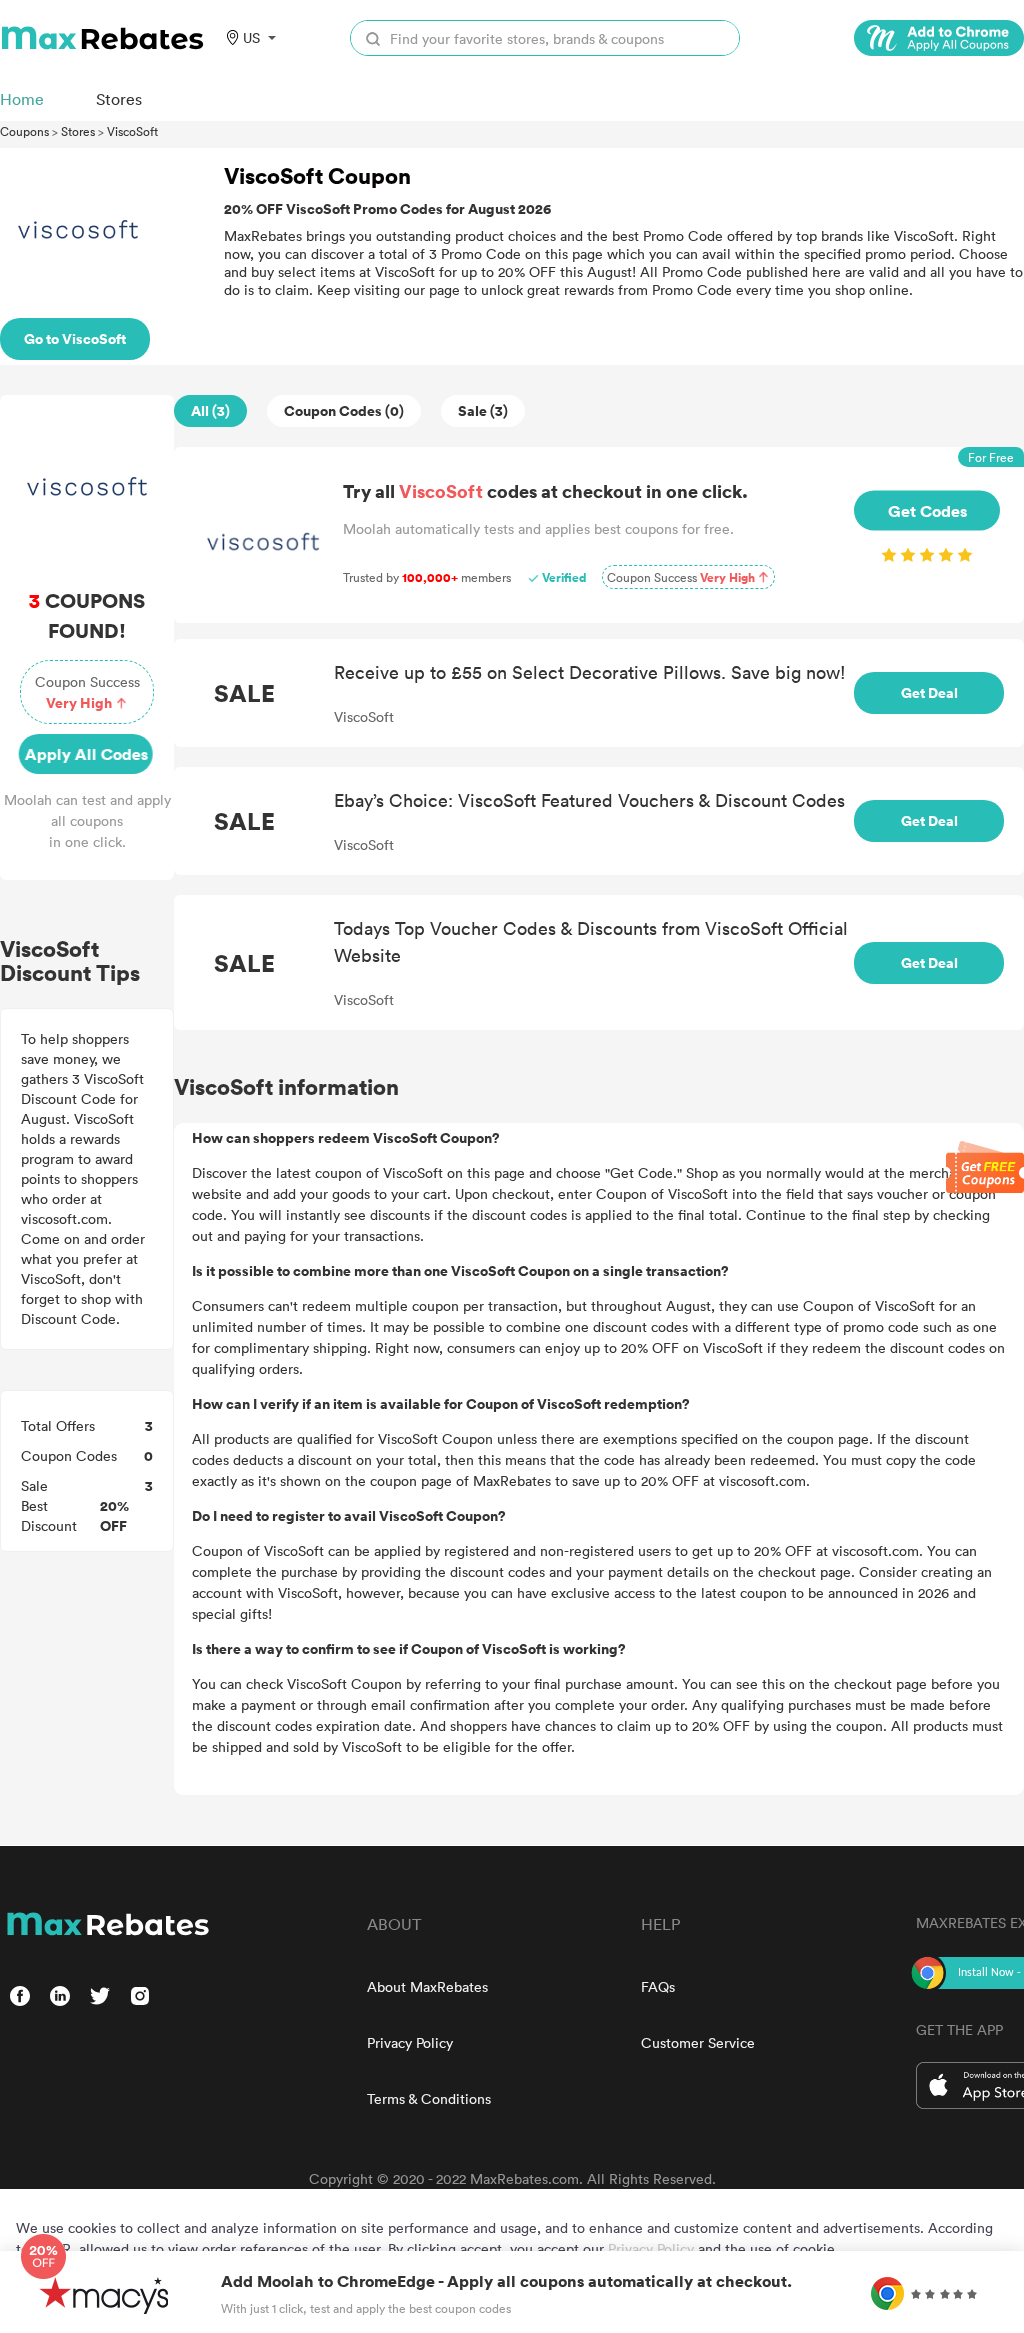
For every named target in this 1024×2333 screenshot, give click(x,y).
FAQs (658, 1986)
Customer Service (698, 2042)
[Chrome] (939, 38)
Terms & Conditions (429, 2098)
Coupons (24, 131)
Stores (78, 131)
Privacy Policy (410, 2042)
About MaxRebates (427, 1986)
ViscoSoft (132, 131)
